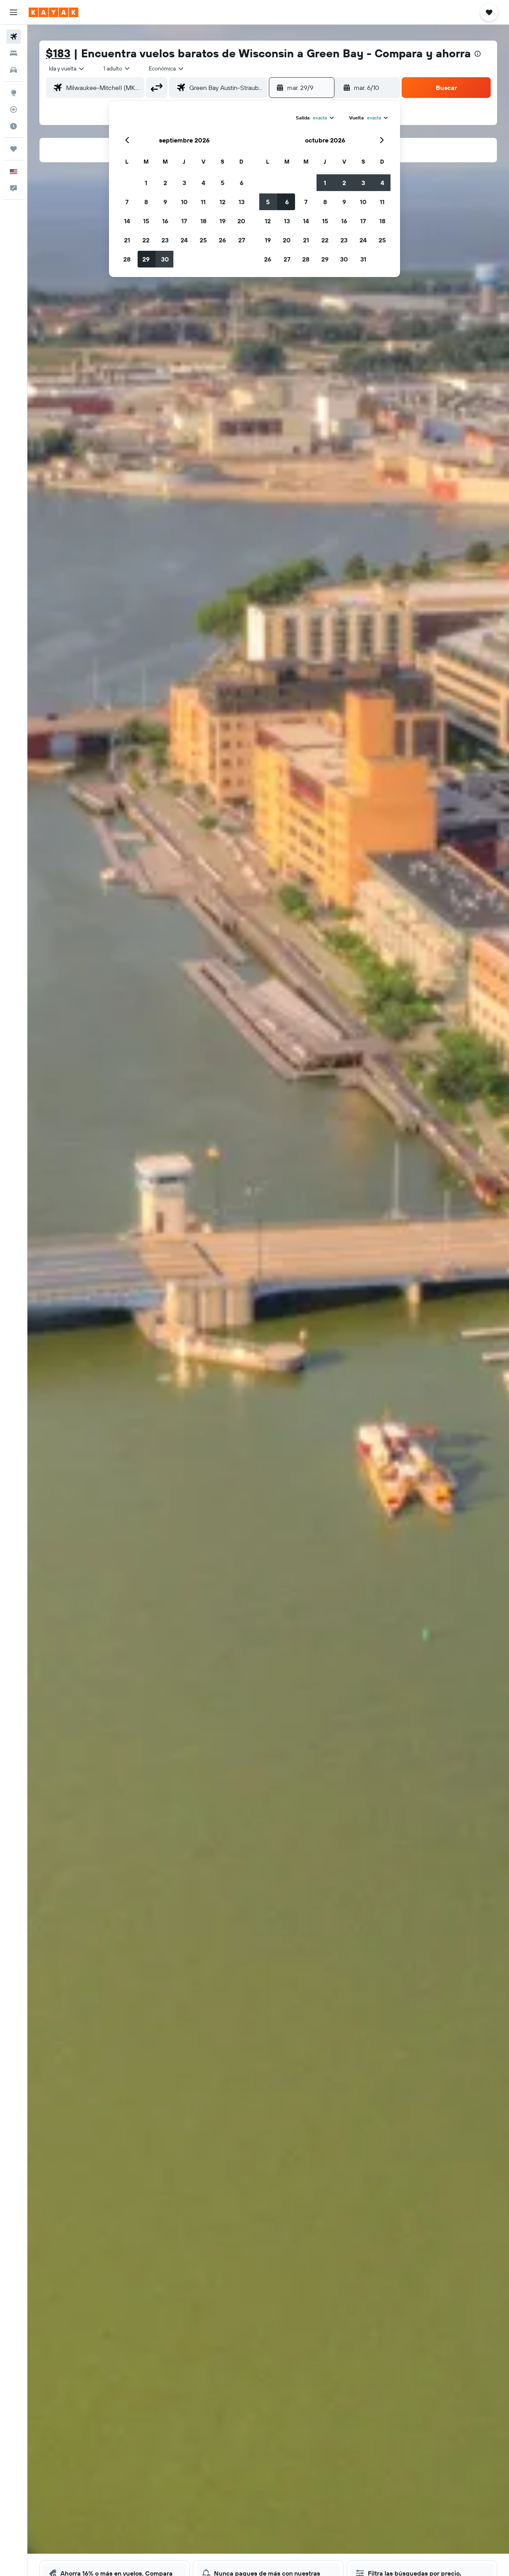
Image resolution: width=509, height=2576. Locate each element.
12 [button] (222, 202)
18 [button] (203, 221)
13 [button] (242, 202)
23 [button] (165, 240)
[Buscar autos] (14, 70)
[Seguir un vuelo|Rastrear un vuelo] (14, 109)
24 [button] (184, 240)
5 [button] (222, 183)
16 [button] (165, 221)
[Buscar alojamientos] (14, 53)
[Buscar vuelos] (14, 37)
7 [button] (127, 202)
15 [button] (146, 221)
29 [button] (146, 259)
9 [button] (165, 202)
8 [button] (146, 202)
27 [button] (242, 240)
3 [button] (184, 183)
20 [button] (241, 221)
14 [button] (127, 221)
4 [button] (203, 183)
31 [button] (363, 259)
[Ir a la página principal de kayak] (53, 12)
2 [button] (165, 183)
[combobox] (67, 68)
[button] (14, 12)
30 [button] (165, 259)
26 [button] (222, 240)
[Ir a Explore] (14, 93)
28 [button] (127, 259)
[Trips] (14, 149)
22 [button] (146, 240)
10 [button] (184, 202)
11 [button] (203, 202)
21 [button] (127, 240)
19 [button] (222, 221)
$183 (58, 53)
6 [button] (242, 183)
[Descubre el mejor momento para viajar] (14, 126)
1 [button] (146, 183)
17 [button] (184, 221)
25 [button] (203, 240)
